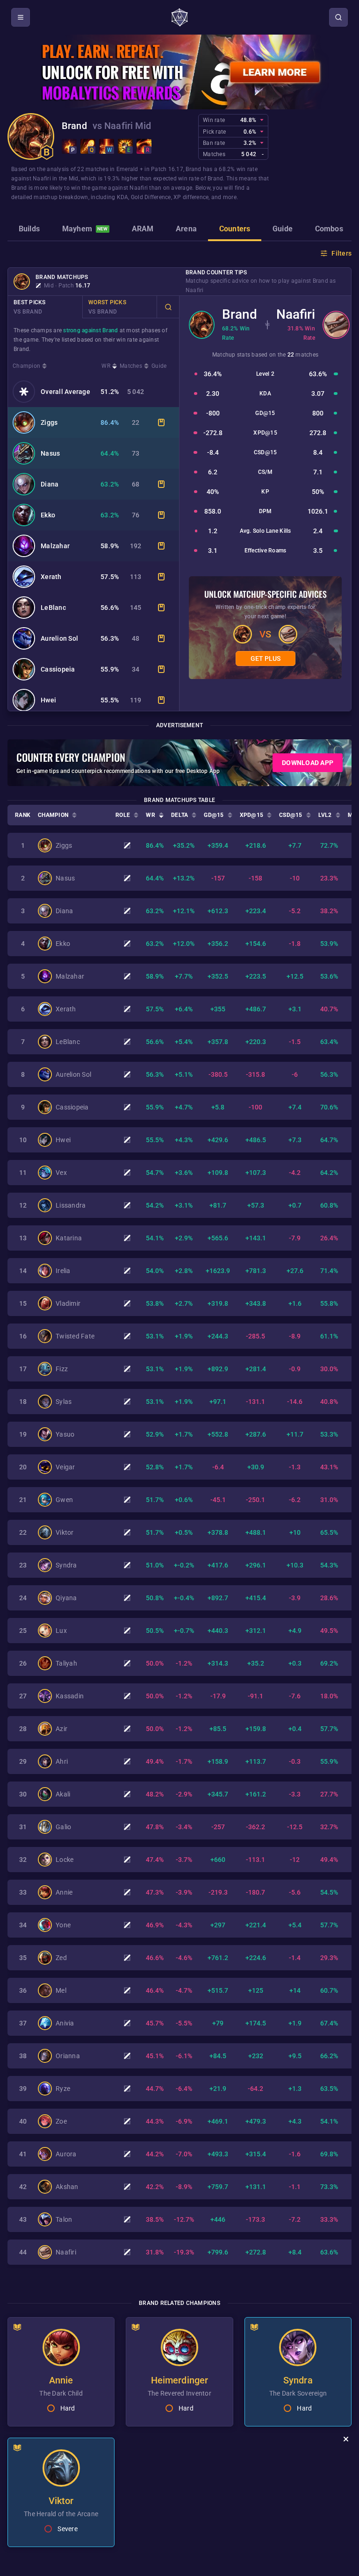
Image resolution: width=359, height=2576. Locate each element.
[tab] (29, 230)
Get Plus (266, 658)
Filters (341, 253)
